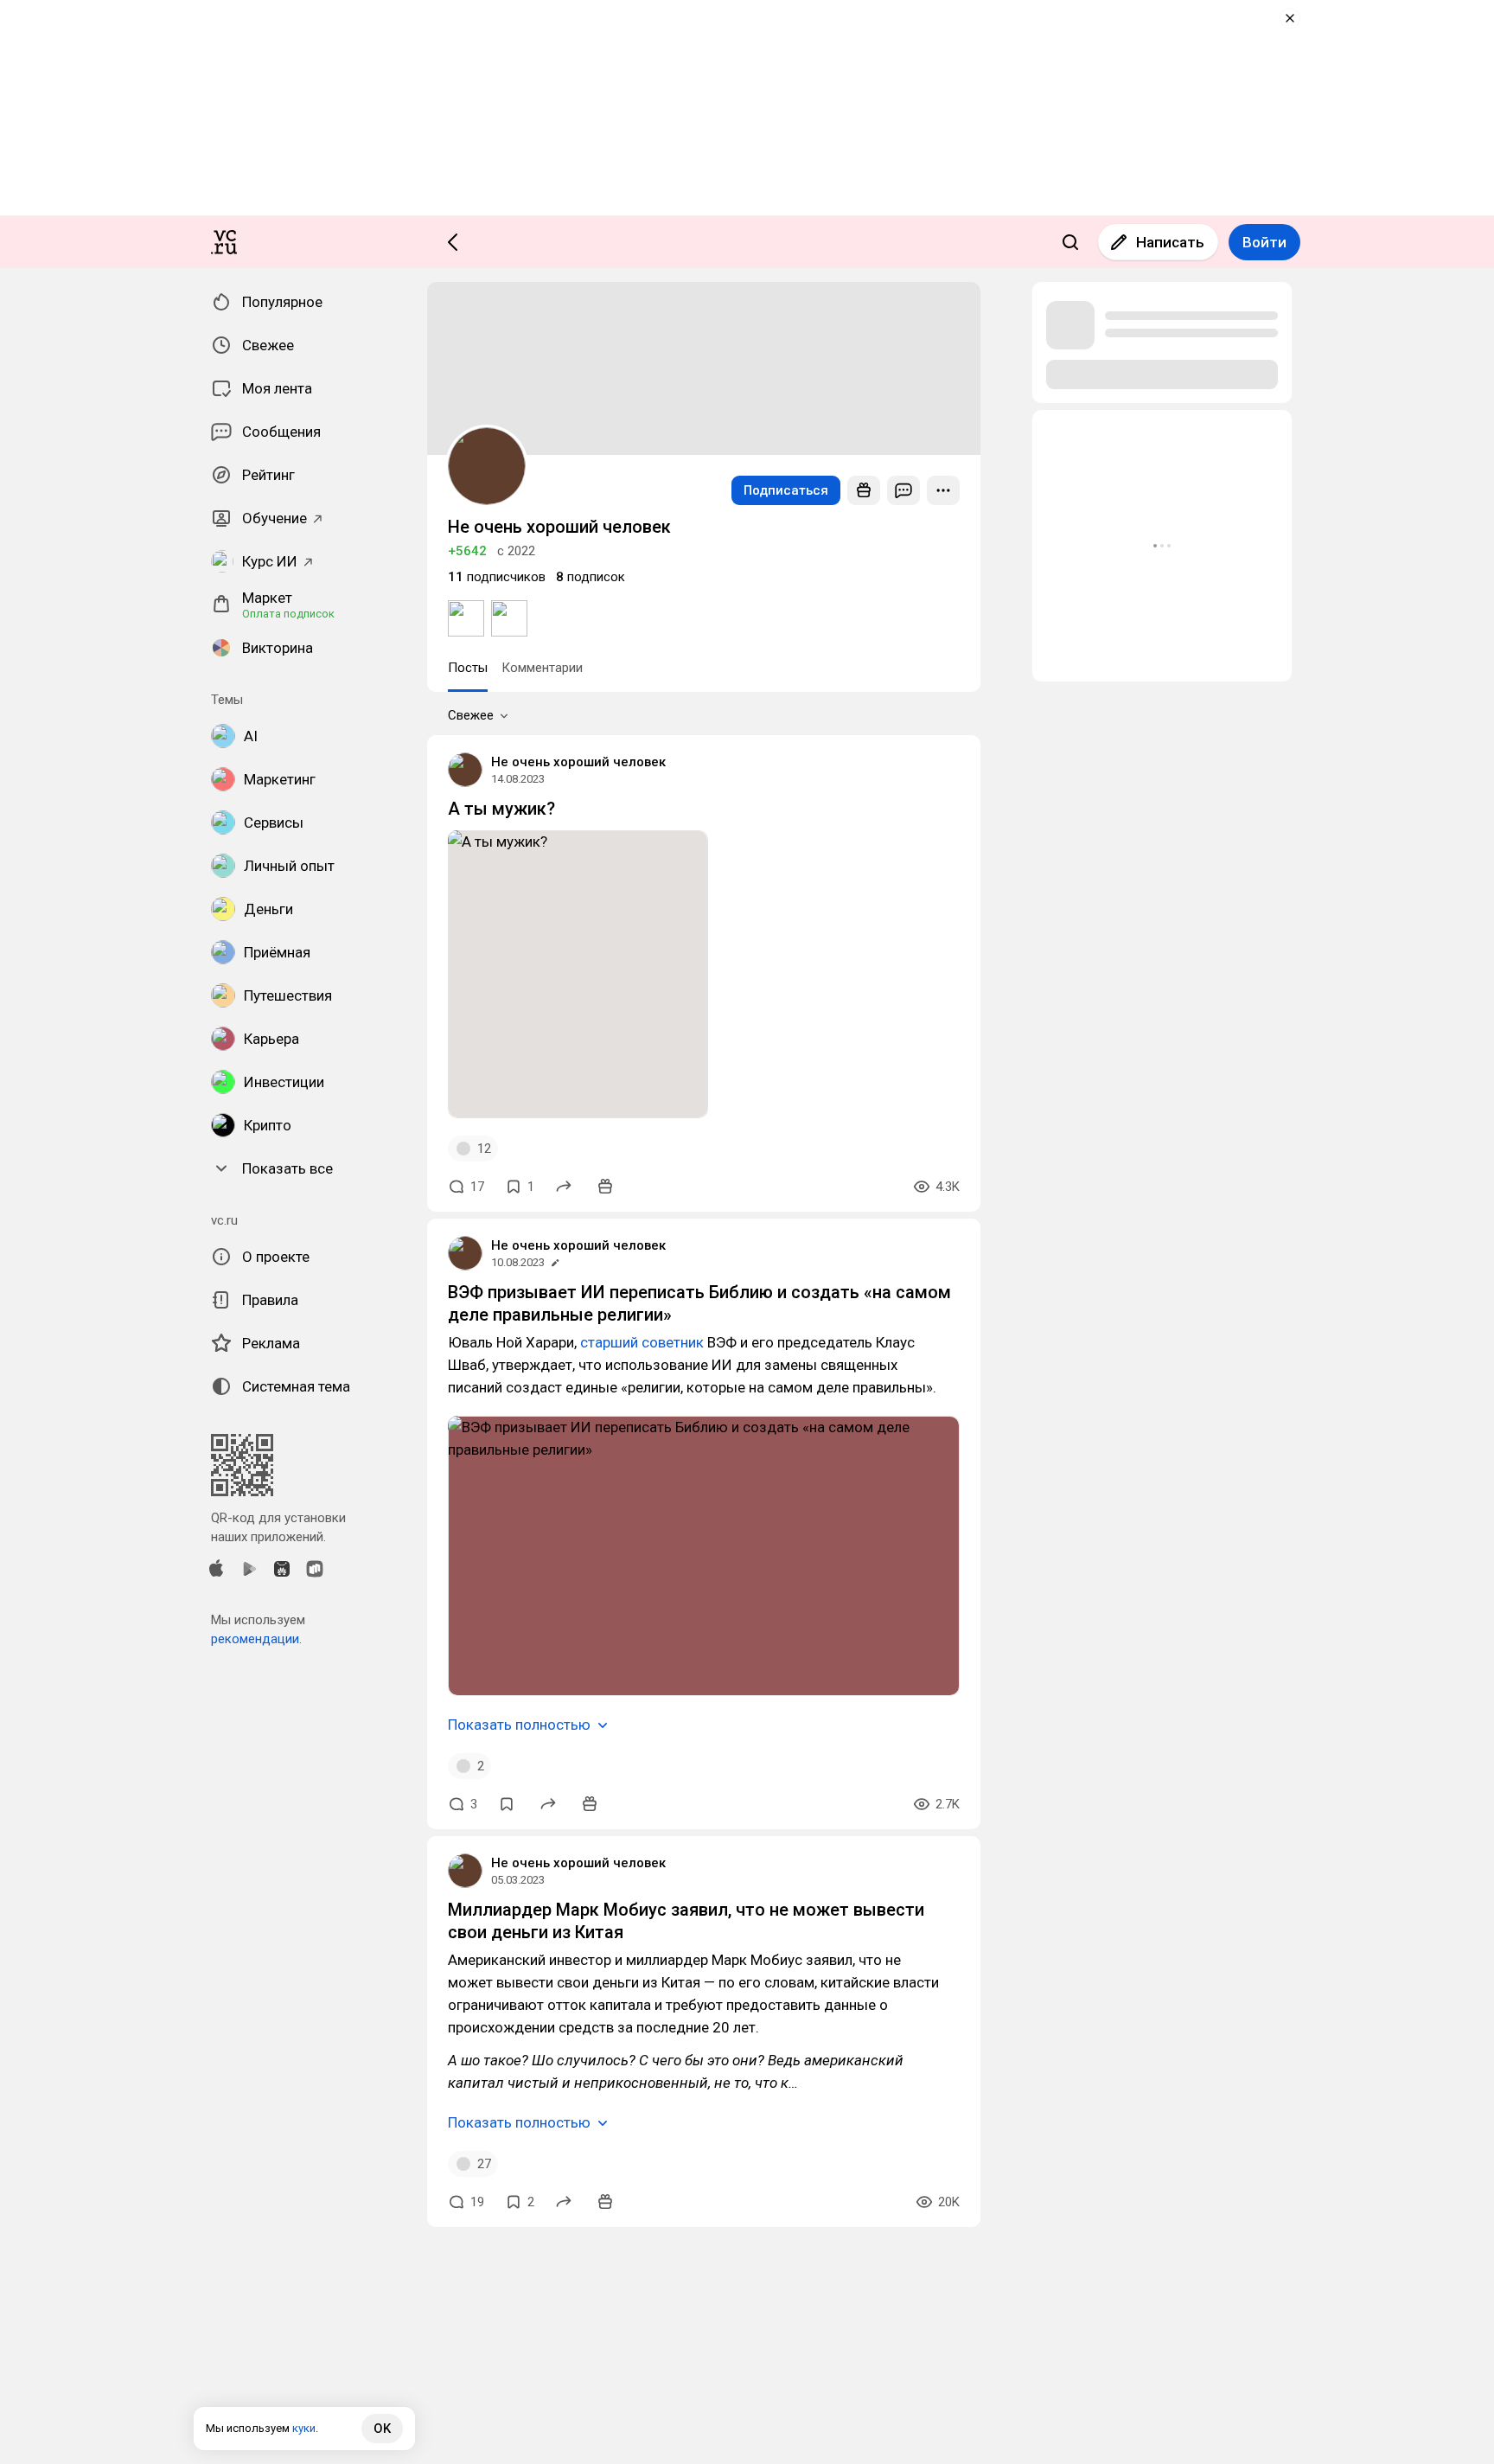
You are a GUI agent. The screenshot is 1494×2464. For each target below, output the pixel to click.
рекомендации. (256, 1639)
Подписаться (786, 490)
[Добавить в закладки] (507, 1804)
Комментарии (542, 668)
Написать (1170, 242)
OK (382, 2429)
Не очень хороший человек (578, 762)
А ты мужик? (501, 809)
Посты (468, 668)
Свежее (471, 715)
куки (304, 2428)
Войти (1264, 242)
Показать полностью (519, 1725)
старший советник (642, 1342)
